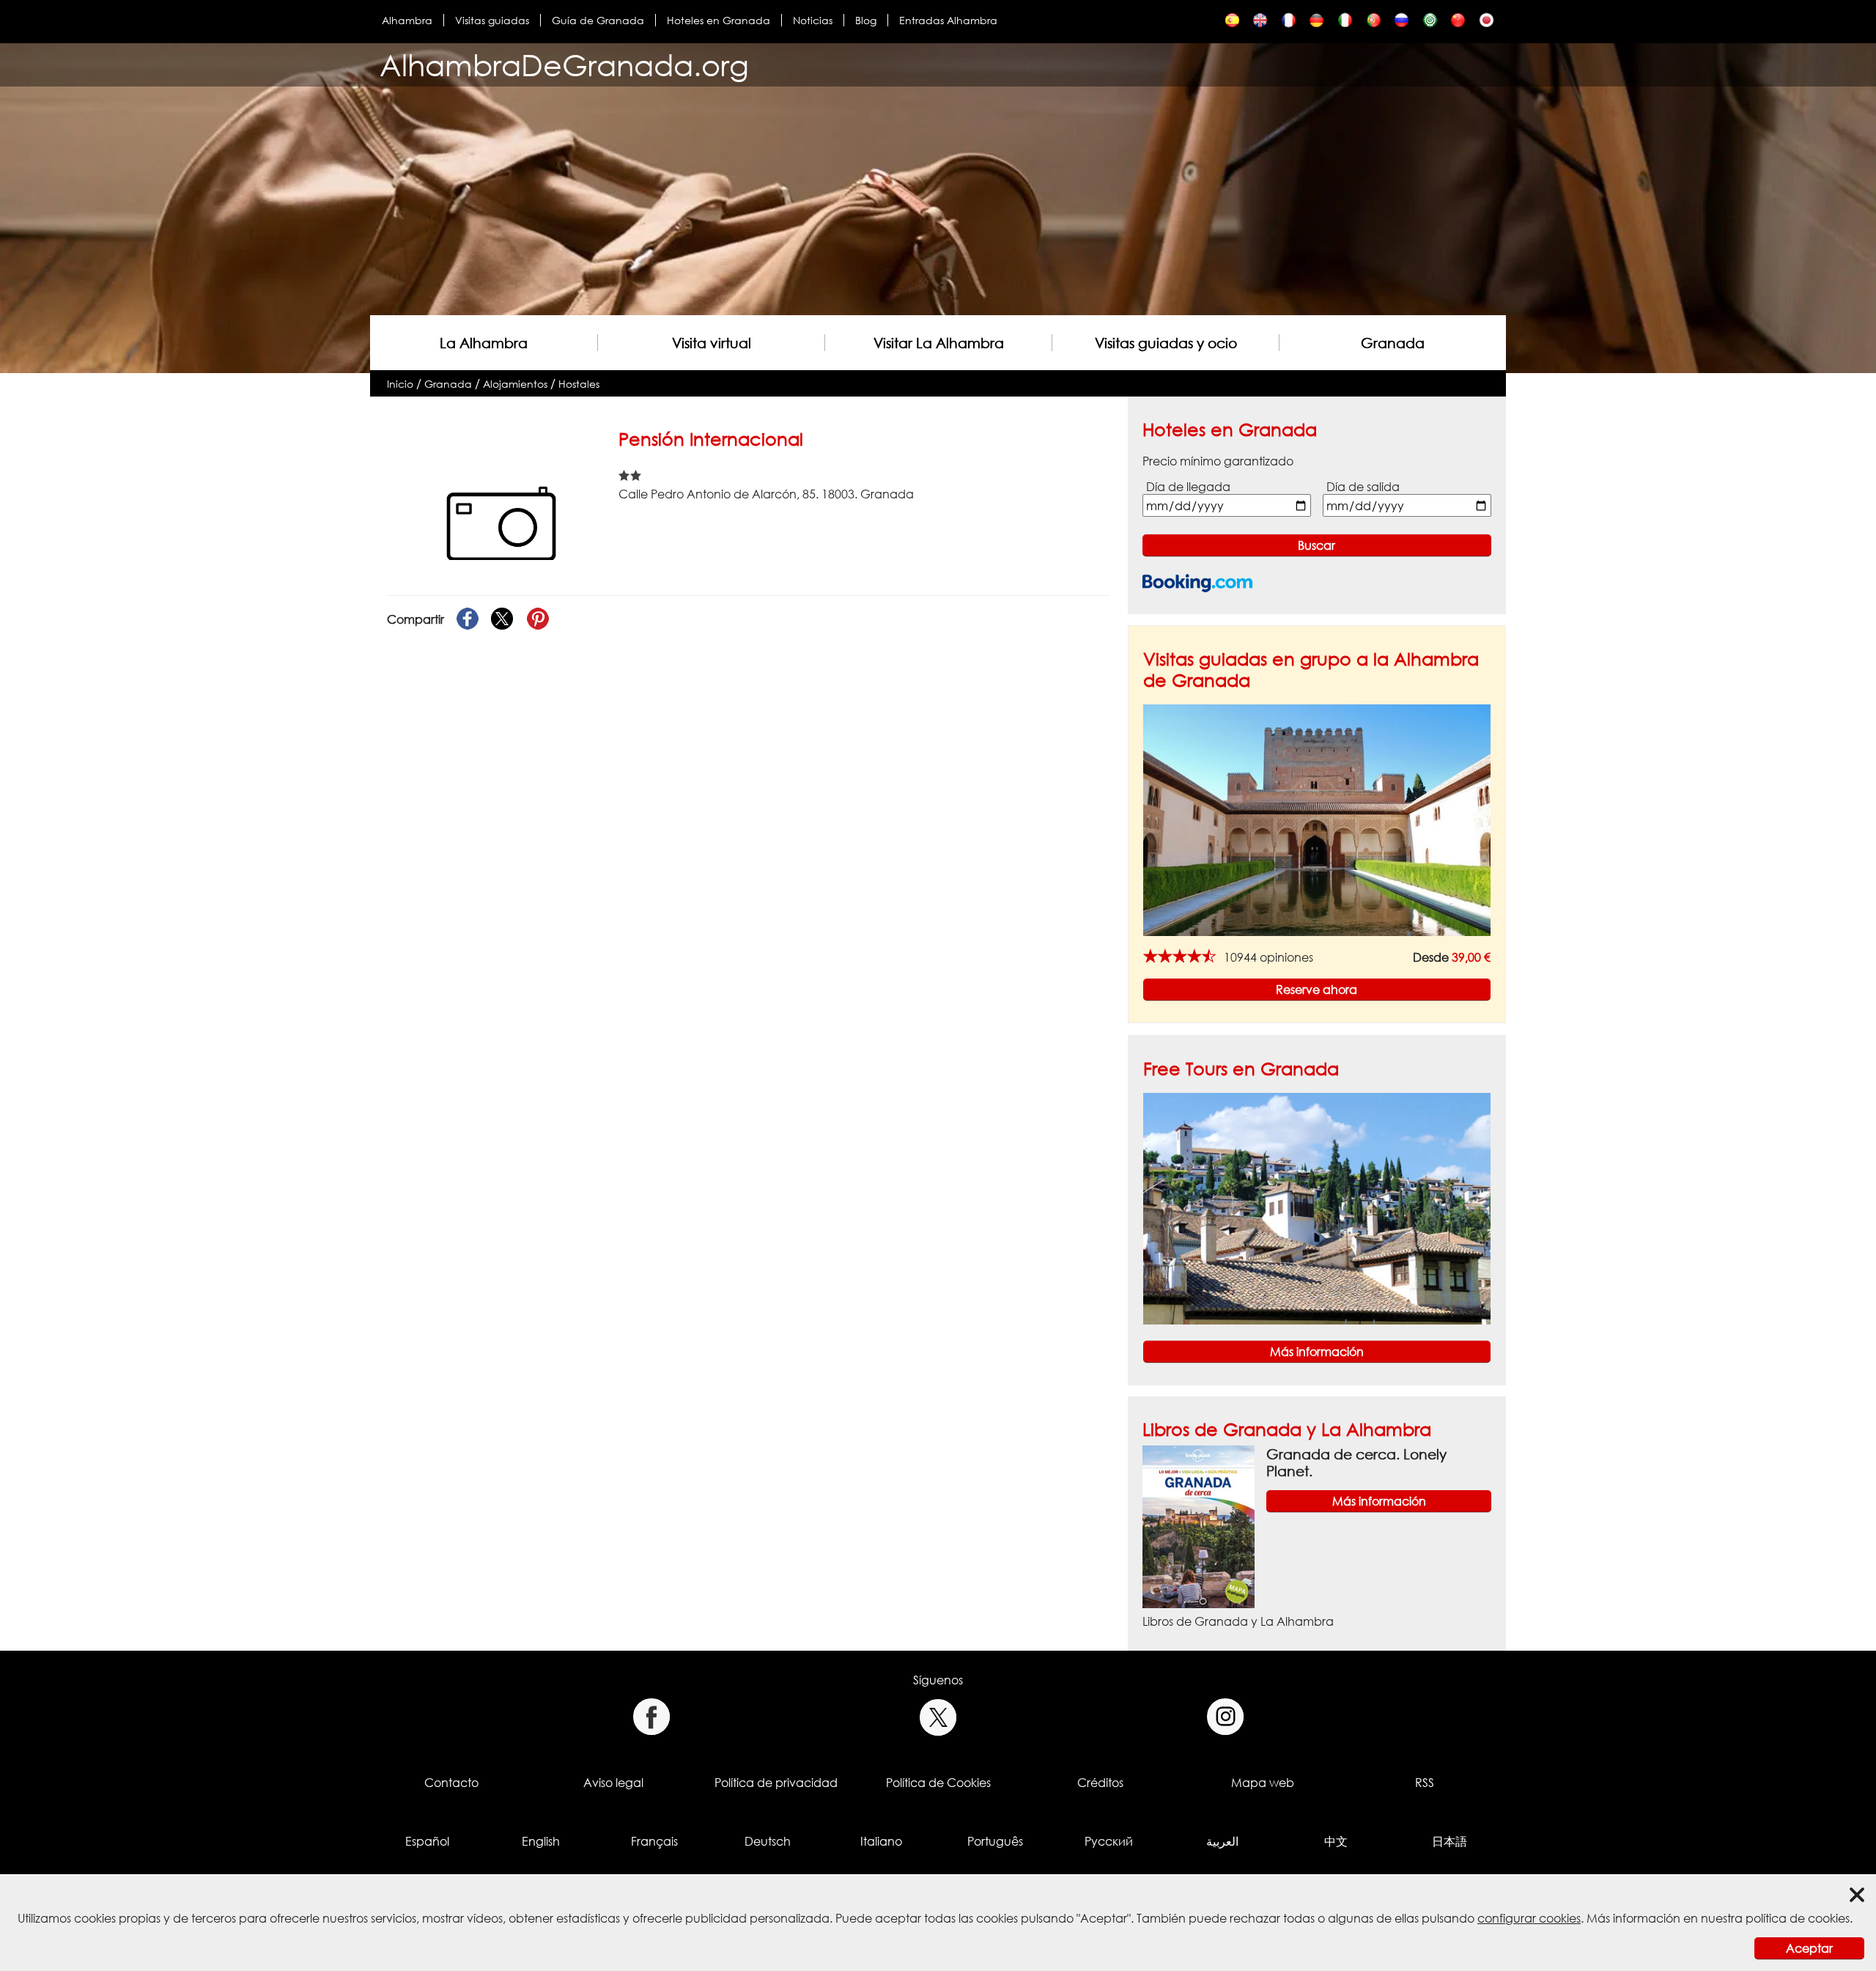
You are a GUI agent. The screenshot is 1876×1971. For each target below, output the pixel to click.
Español (427, 1841)
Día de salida (1363, 487)
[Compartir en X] (503, 619)
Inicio (400, 384)
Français (654, 1841)
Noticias (813, 20)
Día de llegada (1188, 487)
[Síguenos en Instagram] (1226, 1717)
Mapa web (1263, 1783)
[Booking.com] (1197, 583)
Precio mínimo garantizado (1218, 461)
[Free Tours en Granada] (1317, 1207)
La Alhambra (484, 343)
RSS (1425, 1783)
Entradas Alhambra (948, 20)
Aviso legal (613, 1783)
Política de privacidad (776, 1783)
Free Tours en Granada (1241, 1068)
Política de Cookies (938, 1783)
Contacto (451, 1783)
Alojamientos (515, 384)
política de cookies (1798, 1918)
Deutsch (768, 1841)
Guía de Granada (598, 20)
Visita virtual (712, 343)
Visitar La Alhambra (939, 343)
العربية (1222, 1841)
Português (995, 1841)
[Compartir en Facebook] (468, 619)
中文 (1336, 1841)
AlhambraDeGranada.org (564, 65)
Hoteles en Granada (719, 20)
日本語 (1450, 1841)
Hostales (579, 384)
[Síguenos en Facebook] (651, 1717)
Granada (1393, 343)
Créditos (1100, 1783)
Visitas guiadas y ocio (1166, 343)
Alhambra (407, 20)
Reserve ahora (1316, 990)
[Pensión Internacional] (1232, 24)
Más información (1317, 1352)
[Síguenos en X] (938, 1717)
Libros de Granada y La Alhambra (1287, 1429)
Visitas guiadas (492, 20)
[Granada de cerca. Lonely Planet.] (1199, 1526)
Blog (866, 20)
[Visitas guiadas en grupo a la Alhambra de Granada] (1317, 819)
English (541, 1841)
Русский (1109, 1841)
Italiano (881, 1841)
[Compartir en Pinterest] (538, 619)
